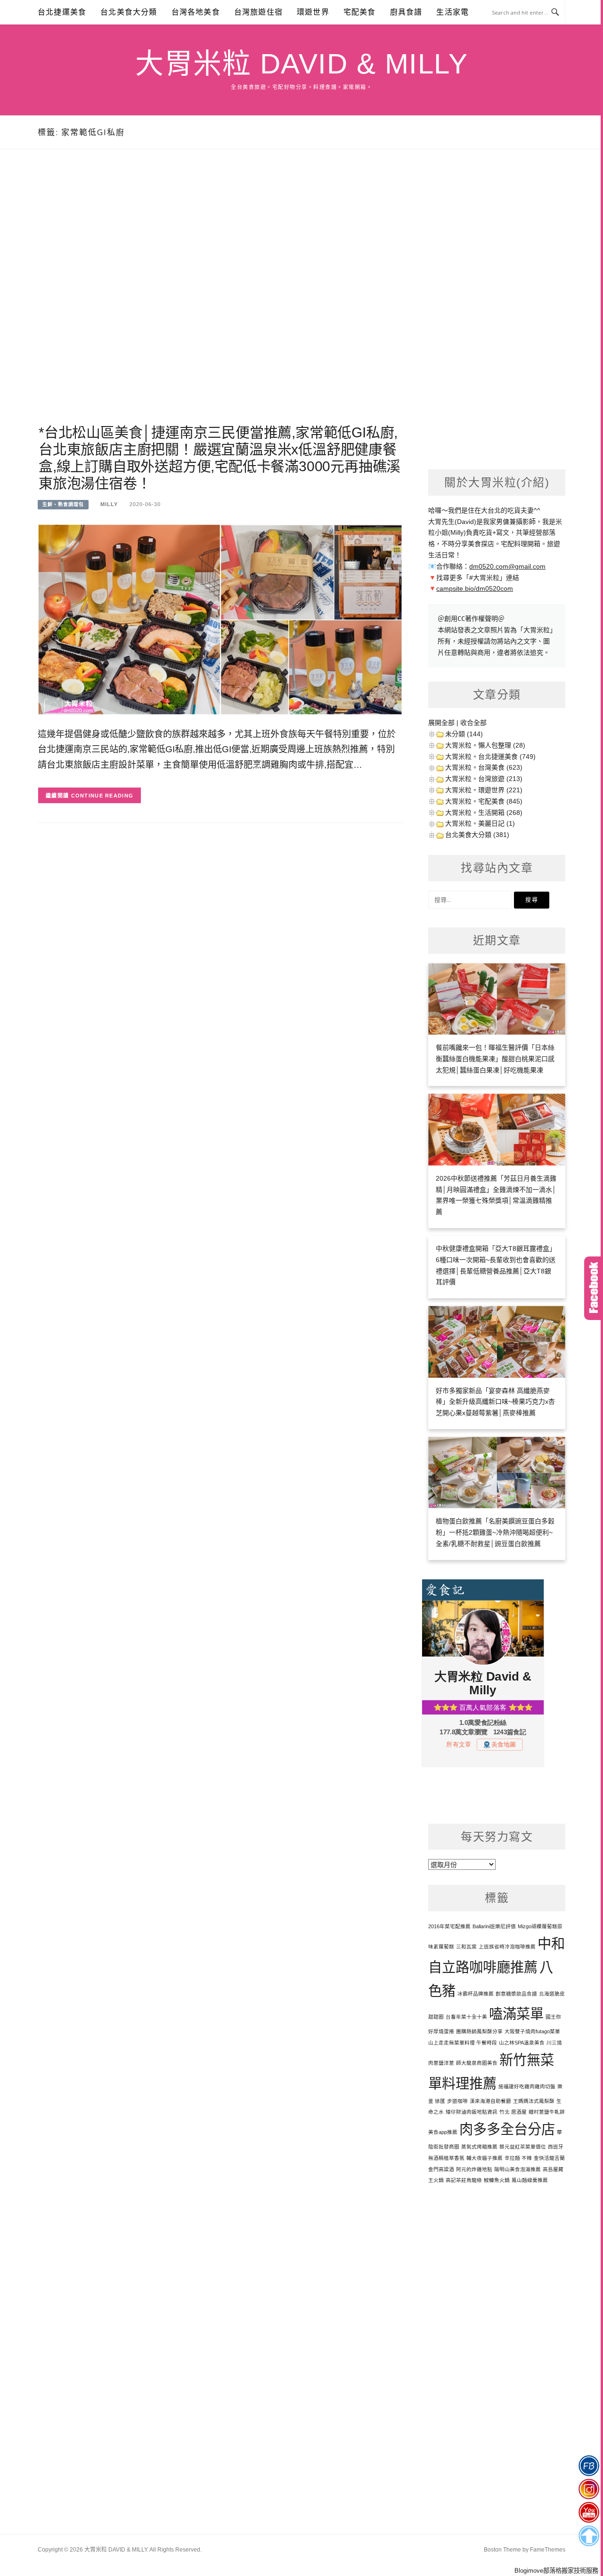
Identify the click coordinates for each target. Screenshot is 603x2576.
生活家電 (452, 12)
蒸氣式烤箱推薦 (479, 2147)
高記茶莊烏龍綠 (464, 2180)
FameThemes (548, 2550)
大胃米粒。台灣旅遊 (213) (484, 779)
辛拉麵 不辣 (518, 2158)
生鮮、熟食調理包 (63, 504)
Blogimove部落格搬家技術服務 (556, 2571)
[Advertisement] (220, 298)
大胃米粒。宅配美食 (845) (484, 801)
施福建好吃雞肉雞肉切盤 (527, 2086)
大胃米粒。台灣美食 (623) (484, 767)
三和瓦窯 (466, 1947)
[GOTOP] (589, 2536)
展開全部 (441, 723)
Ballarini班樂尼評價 (494, 1926)
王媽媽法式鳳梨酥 (534, 2101)
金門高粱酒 (441, 2169)
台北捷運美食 (62, 12)
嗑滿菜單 (516, 2014)
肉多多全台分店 (507, 2129)
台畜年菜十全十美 (466, 2017)
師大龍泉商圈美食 (477, 2063)
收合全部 (473, 723)
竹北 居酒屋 (513, 2112)
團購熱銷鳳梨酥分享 (479, 2031)
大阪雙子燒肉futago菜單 (532, 2031)
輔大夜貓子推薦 (485, 2158)
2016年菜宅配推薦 (449, 1926)
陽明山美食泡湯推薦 (517, 2169)
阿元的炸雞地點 (474, 2169)
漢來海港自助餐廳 (490, 2101)
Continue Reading (102, 796)
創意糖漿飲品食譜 (516, 1994)
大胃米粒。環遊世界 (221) (484, 790)
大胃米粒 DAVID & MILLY (301, 64)
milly (109, 504)
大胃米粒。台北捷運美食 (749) (490, 757)
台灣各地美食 (196, 12)
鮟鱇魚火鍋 (497, 2180)
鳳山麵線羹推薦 (530, 2180)
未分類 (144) (464, 734)
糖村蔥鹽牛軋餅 (547, 2112)
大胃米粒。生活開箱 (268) (484, 813)
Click (594, 1288)
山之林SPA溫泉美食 (522, 2043)
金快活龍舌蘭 (549, 2158)
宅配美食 (360, 12)
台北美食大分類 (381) (477, 835)
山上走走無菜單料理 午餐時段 (463, 2043)
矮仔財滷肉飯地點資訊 (472, 2112)
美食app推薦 (443, 2132)
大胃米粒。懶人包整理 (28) (485, 745)
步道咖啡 (457, 2101)
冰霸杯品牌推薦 (476, 1994)
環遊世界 (313, 12)
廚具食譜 (406, 12)
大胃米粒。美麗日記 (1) (480, 823)
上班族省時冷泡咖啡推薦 (507, 1947)
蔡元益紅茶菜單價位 (523, 2147)
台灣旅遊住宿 (258, 12)
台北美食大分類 (129, 12)
